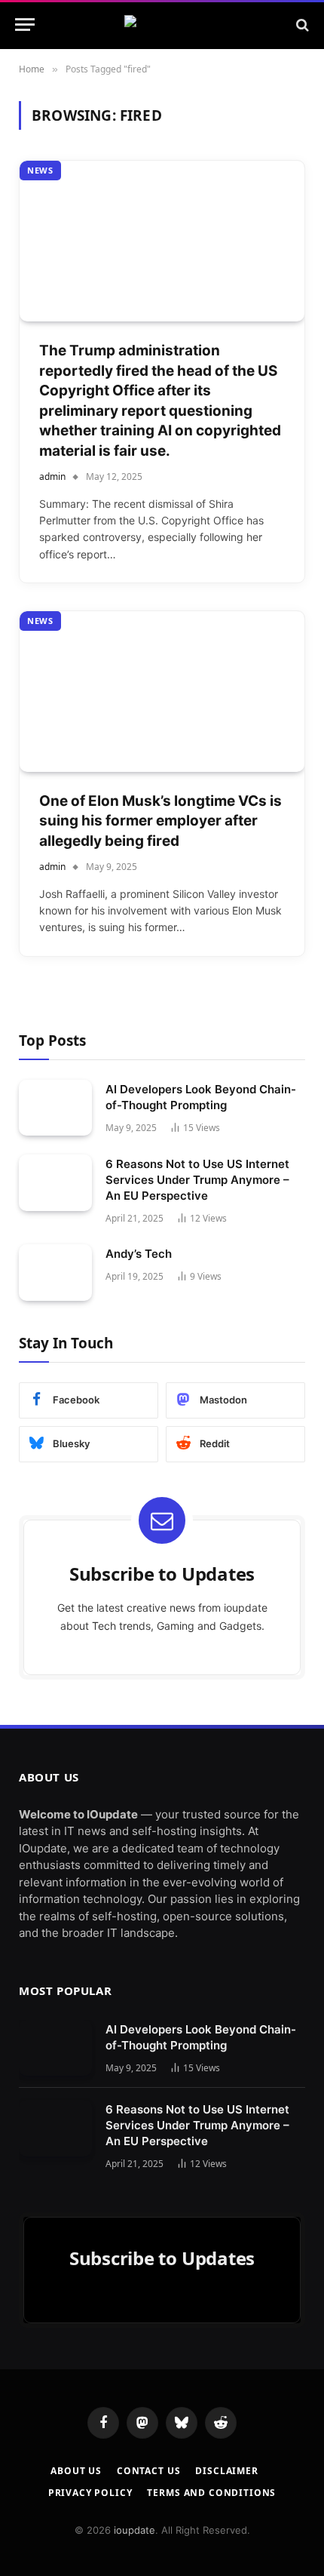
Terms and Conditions (211, 2493)
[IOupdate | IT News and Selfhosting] (162, 25)
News (40, 170)
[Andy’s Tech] (55, 1273)
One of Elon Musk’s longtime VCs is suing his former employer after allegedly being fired (160, 821)
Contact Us (148, 2471)
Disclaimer (226, 2471)
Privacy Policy (90, 2493)
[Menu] (25, 25)
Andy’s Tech (139, 1254)
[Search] (301, 25)
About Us (76, 2471)
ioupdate (134, 2530)
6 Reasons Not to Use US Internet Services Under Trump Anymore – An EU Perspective (197, 1180)
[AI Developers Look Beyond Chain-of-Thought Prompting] (55, 1108)
